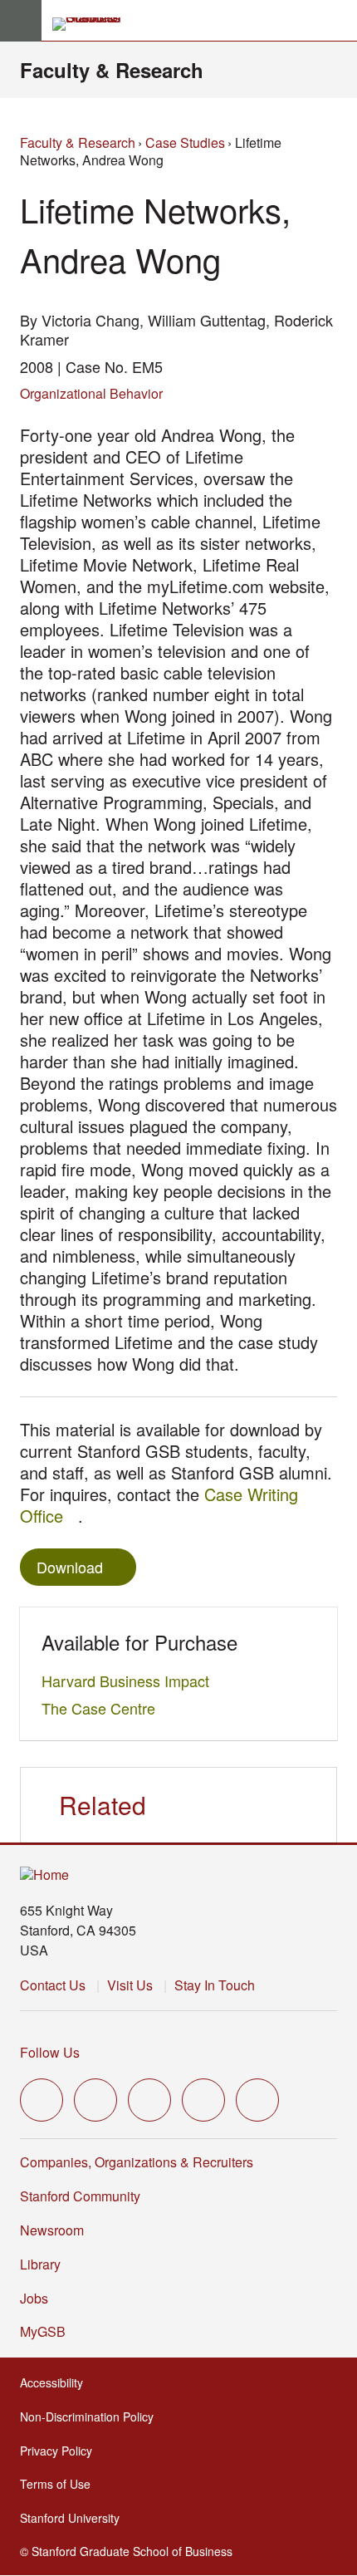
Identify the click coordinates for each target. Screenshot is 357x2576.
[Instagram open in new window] (149, 2100)
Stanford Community (80, 2196)
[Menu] (21, 21)
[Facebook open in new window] (95, 2100)
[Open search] (338, 21)
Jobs (34, 2298)
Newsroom (52, 2230)
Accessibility (56, 2382)
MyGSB (48, 2331)
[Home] (44, 1875)
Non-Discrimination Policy (92, 2417)
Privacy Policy (61, 2451)
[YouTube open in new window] (203, 2100)
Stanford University (75, 2518)
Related (103, 1805)
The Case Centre (103, 1708)
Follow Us (50, 2052)
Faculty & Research (112, 70)
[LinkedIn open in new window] (257, 2100)
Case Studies (185, 142)
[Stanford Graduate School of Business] (94, 24)
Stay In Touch (215, 1985)
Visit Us (130, 1985)
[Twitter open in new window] (42, 2100)
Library (40, 2264)
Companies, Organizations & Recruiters (137, 2162)
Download (70, 1567)
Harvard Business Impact (130, 1681)
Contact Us (53, 1985)
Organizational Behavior (91, 393)
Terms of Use (60, 2484)
